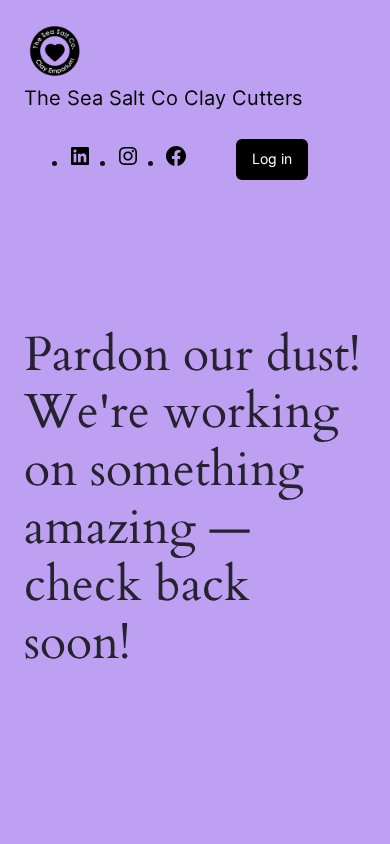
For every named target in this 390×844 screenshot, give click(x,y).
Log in (272, 158)
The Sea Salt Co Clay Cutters (163, 98)
